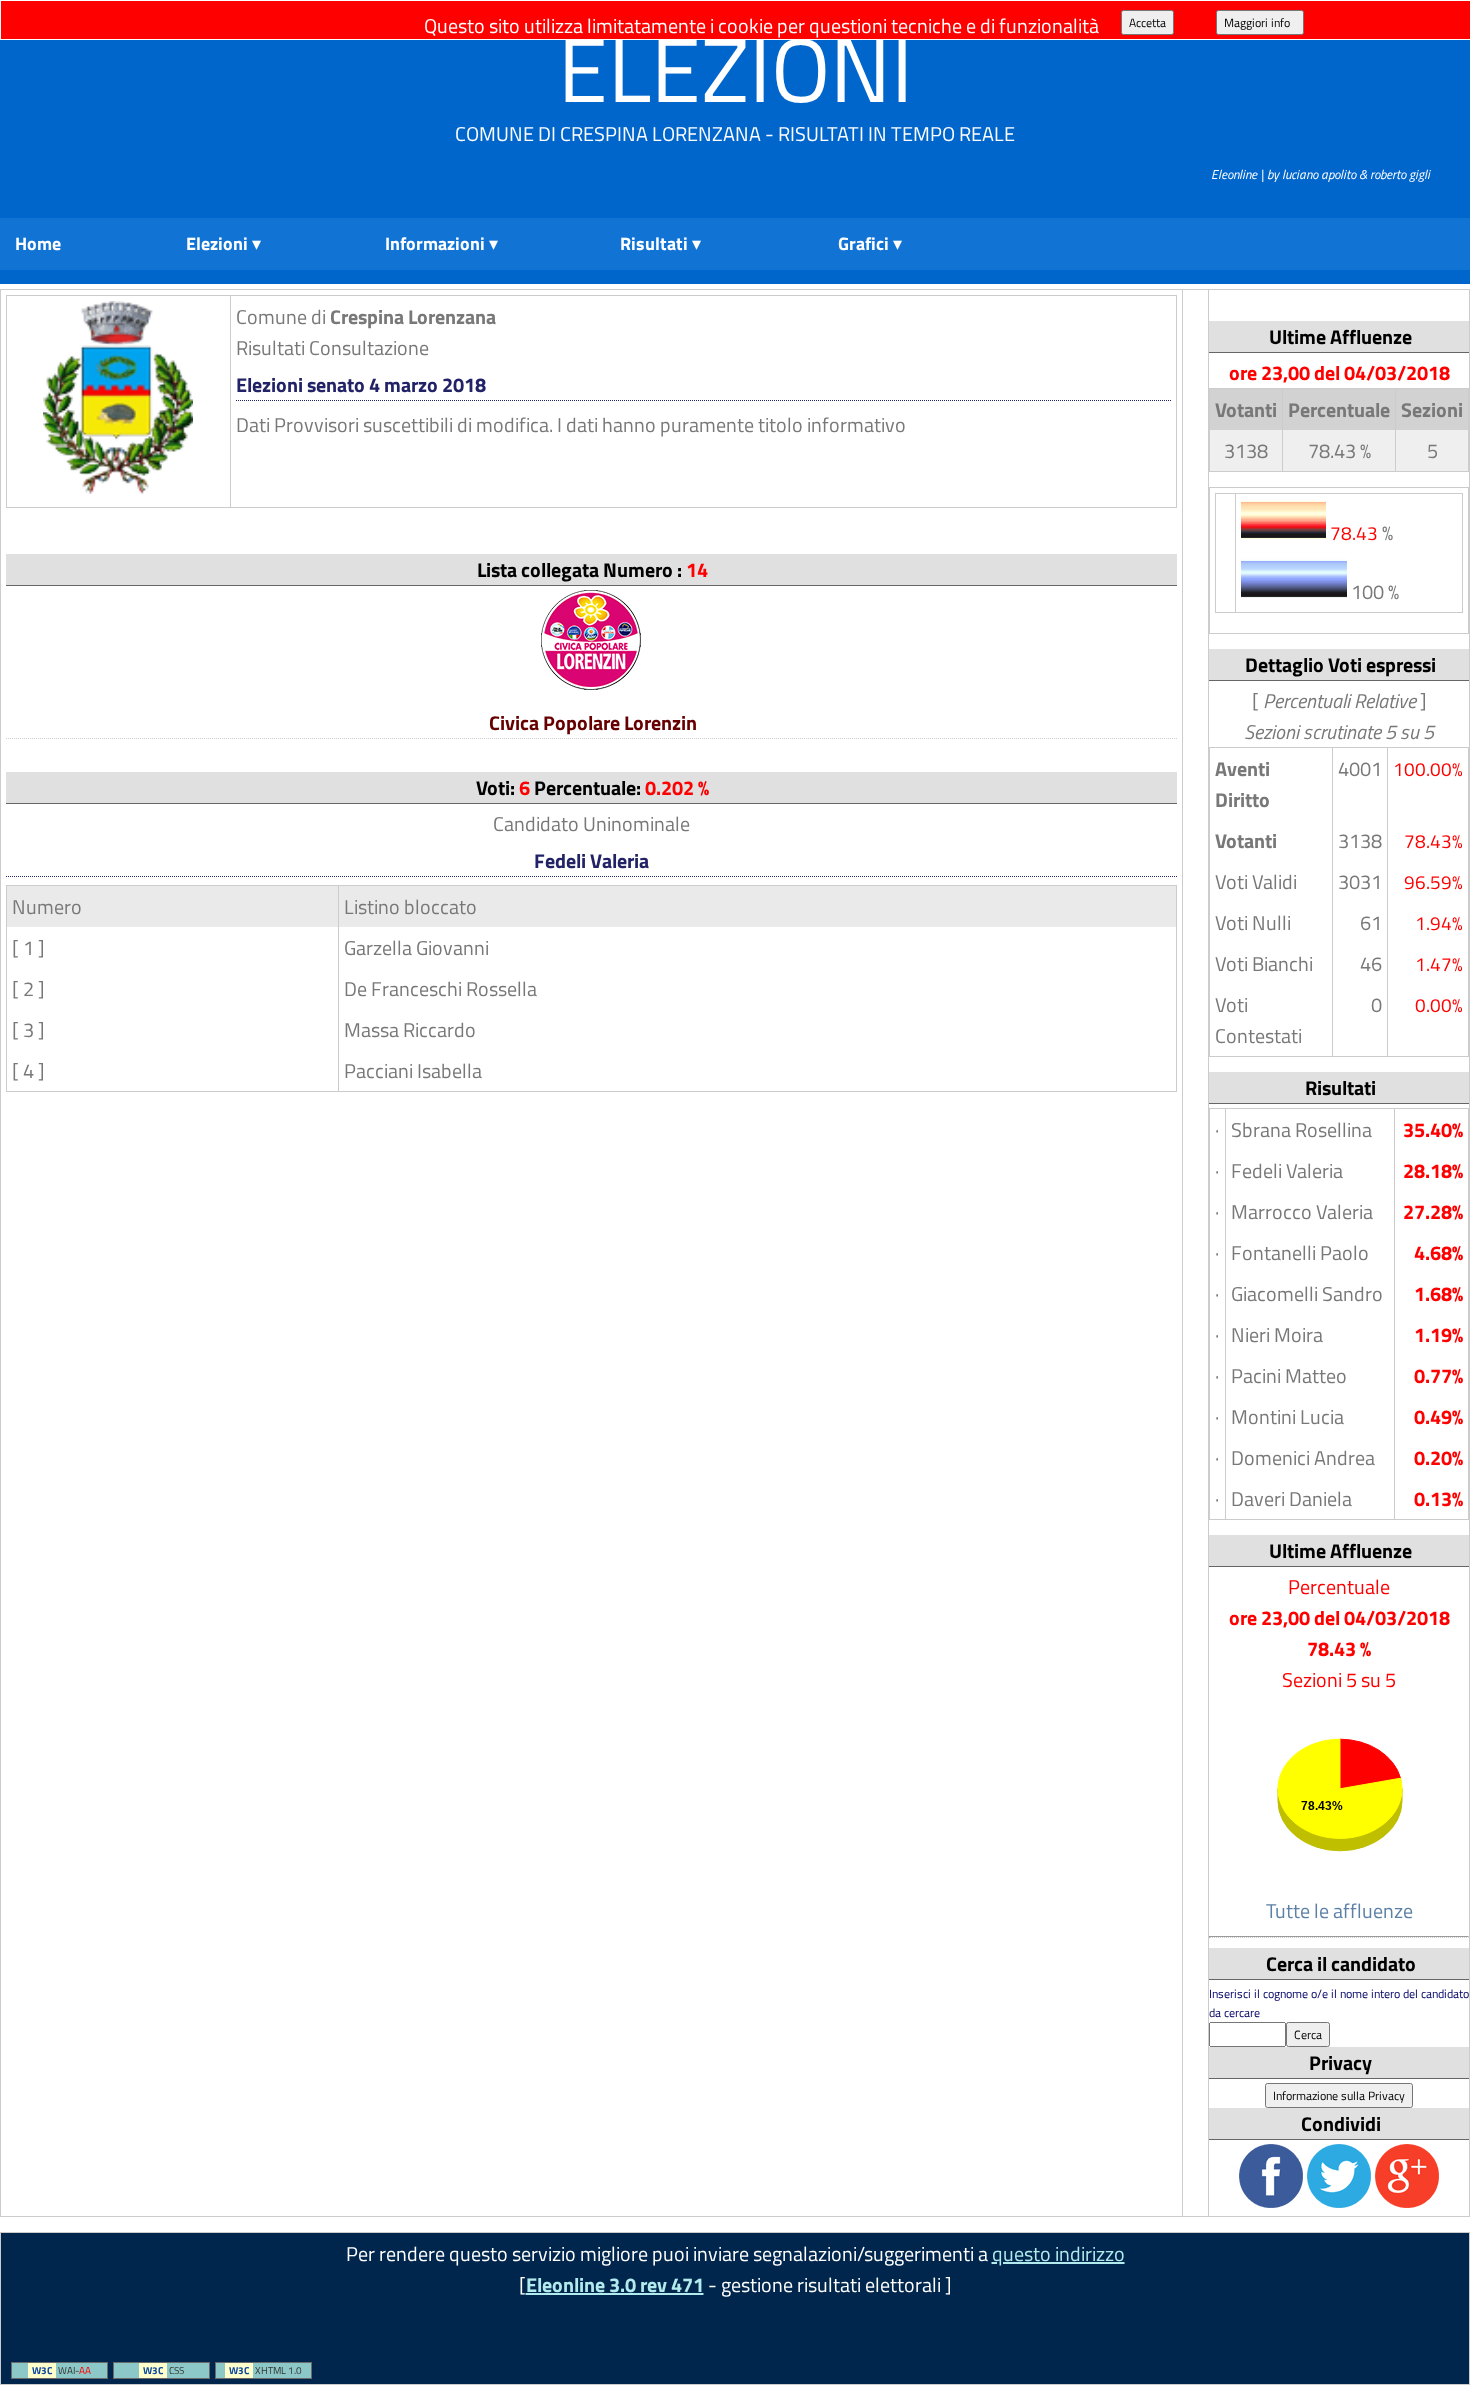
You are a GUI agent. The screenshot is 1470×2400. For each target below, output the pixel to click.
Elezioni (735, 68)
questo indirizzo (1058, 2253)
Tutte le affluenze (1339, 1910)
